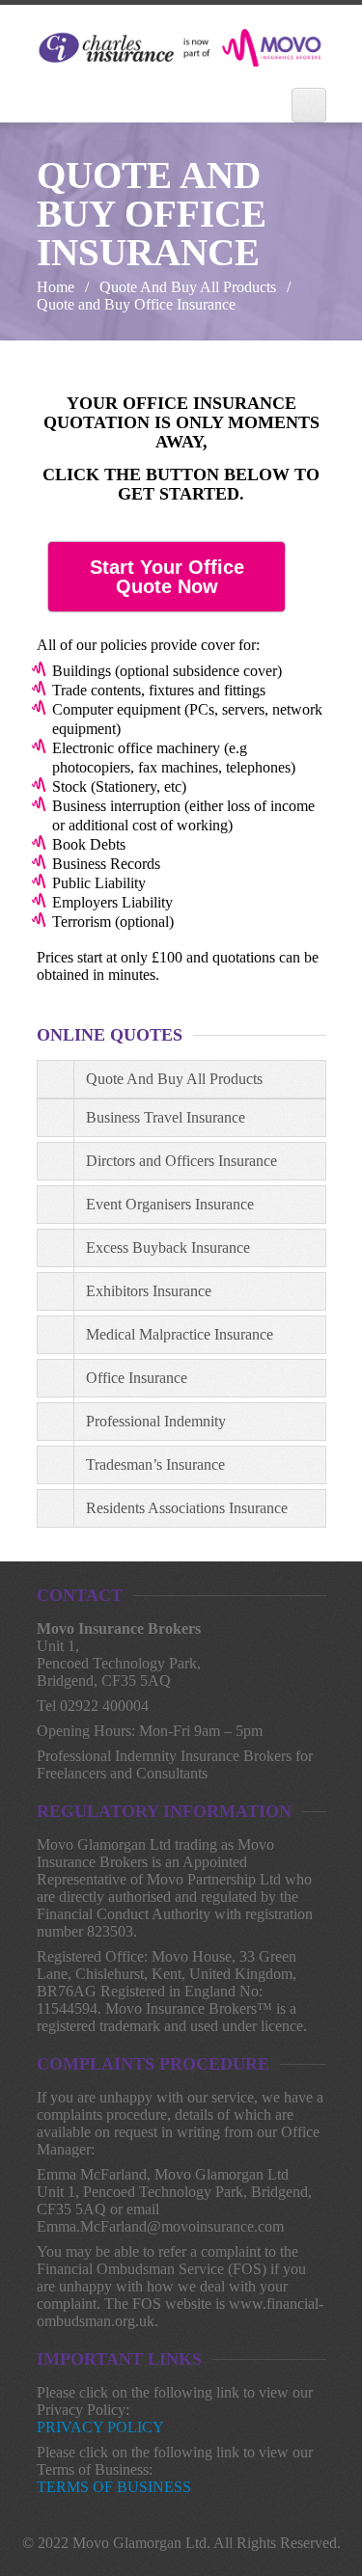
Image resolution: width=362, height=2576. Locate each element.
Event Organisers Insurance (170, 1204)
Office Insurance (137, 1378)
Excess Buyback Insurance (168, 1247)
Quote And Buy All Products (188, 287)
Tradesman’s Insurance (155, 1464)
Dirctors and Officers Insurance (181, 1161)
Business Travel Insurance (166, 1117)
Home (56, 287)
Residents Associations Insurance (187, 1508)
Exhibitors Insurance (149, 1291)
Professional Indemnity (156, 1421)
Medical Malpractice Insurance (180, 1334)
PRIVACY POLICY (100, 2427)
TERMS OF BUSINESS (114, 2487)
